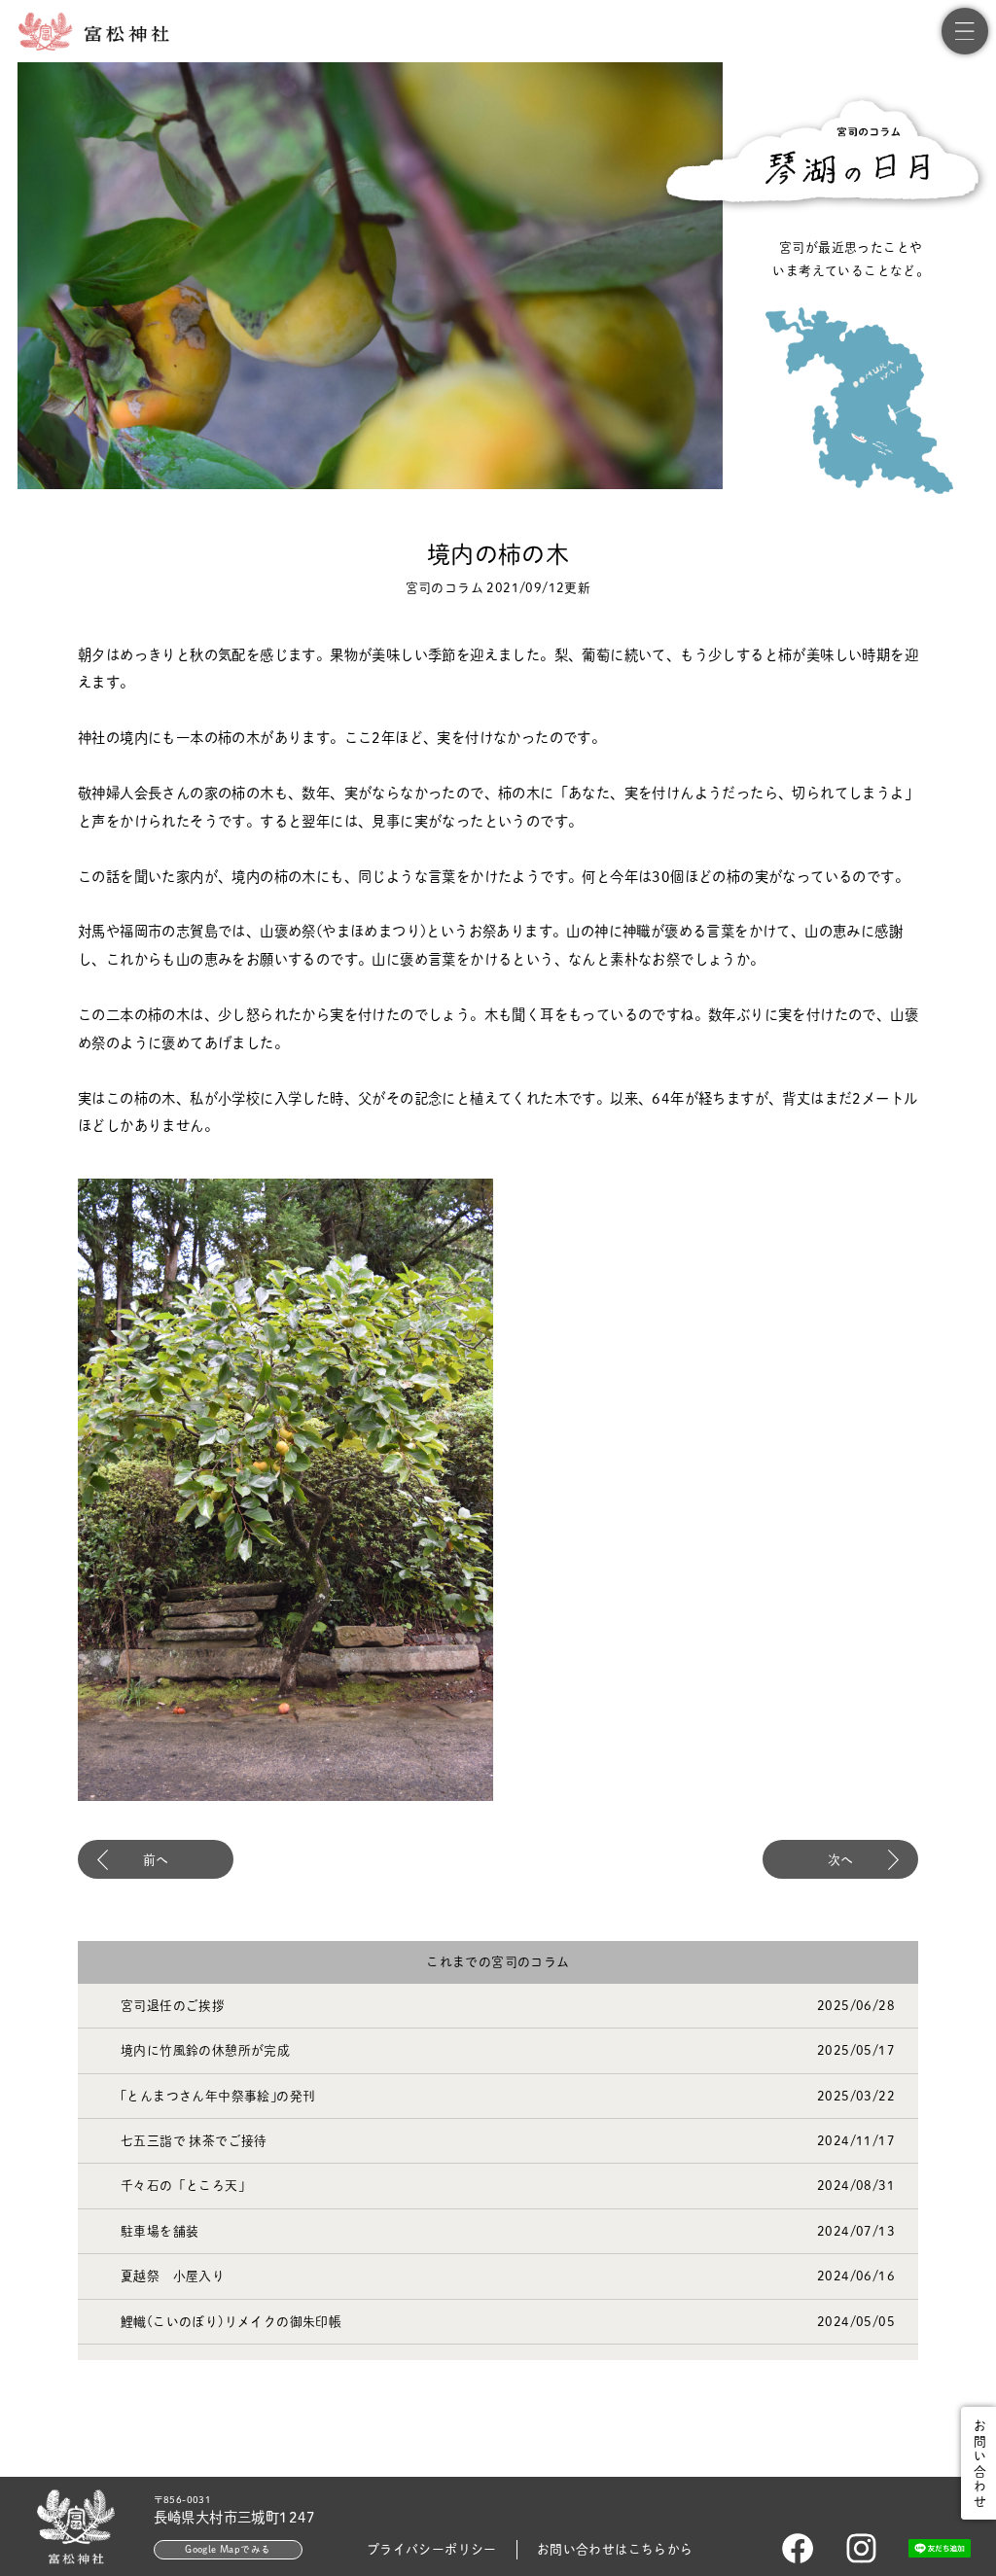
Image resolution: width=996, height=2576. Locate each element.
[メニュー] (965, 31)
